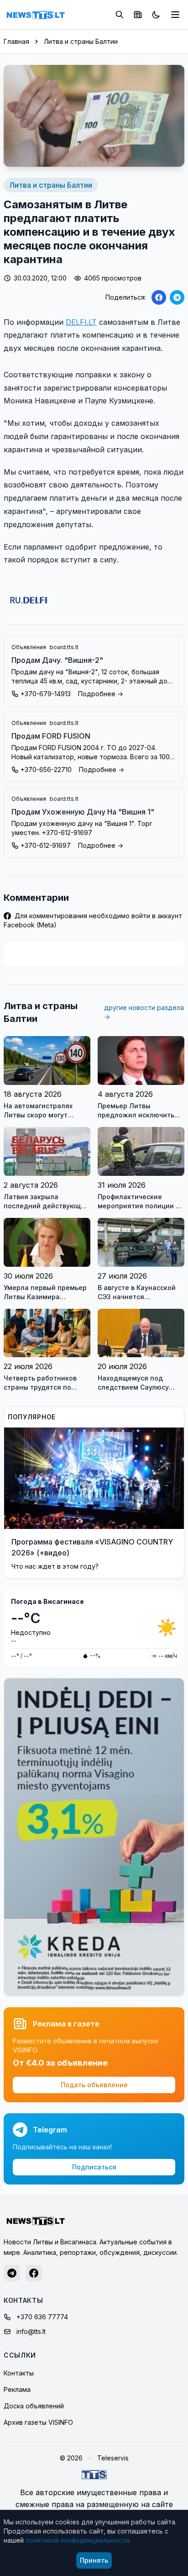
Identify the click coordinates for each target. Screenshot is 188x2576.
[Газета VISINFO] (138, 15)
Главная (16, 41)
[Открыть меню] (175, 15)
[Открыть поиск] (120, 15)
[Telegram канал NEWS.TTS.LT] (12, 2273)
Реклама (17, 2389)
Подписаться (94, 2167)
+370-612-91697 (46, 845)
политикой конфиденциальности (77, 2540)
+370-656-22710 (46, 770)
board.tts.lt (64, 647)
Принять (94, 2560)
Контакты (19, 2373)
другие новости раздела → (144, 1012)
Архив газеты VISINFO (38, 2422)
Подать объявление (94, 2085)
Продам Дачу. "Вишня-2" (57, 660)
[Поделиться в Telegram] (177, 297)
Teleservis (113, 2458)
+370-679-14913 (46, 694)
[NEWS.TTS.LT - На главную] (36, 15)
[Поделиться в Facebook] (159, 297)
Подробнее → (101, 694)
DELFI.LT (81, 322)
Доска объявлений (34, 2406)
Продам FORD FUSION (51, 736)
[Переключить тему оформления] (156, 15)
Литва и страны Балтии (81, 41)
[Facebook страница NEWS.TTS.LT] (34, 2273)
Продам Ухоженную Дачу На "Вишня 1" (83, 812)
